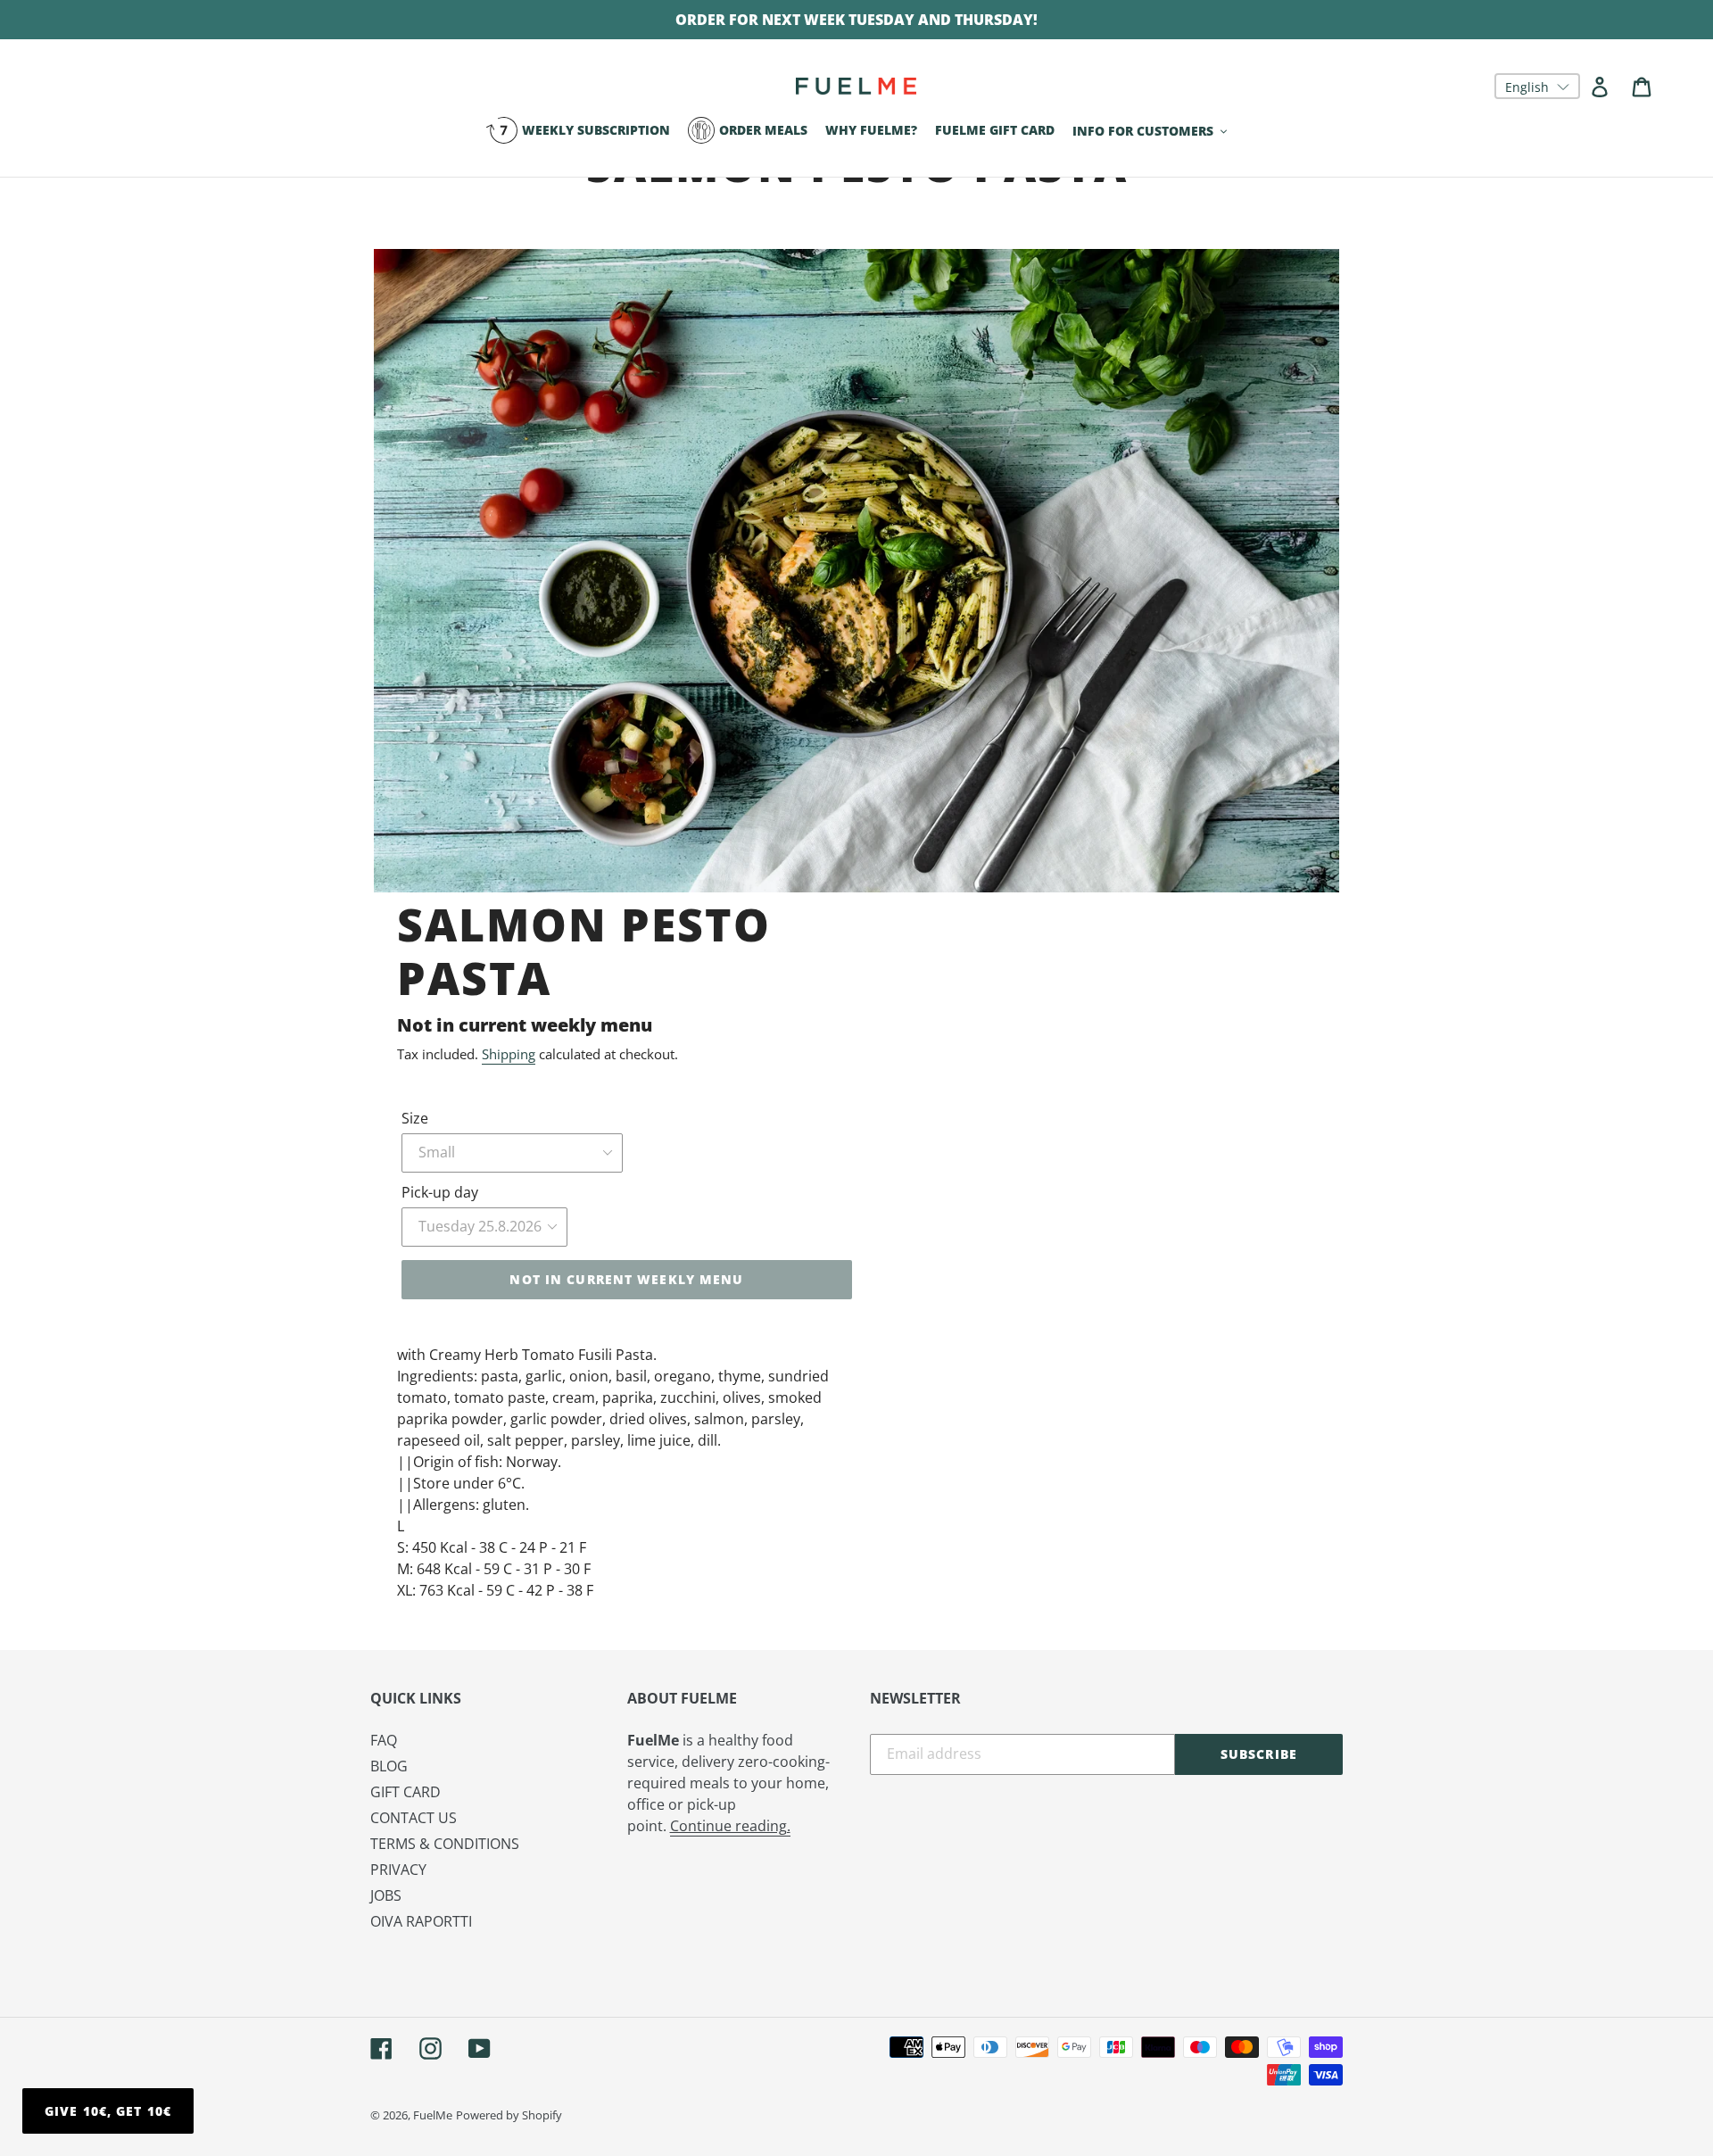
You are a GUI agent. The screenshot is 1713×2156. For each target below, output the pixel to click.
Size (415, 1118)
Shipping (509, 1054)
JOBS (386, 1895)
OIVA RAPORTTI (421, 1921)
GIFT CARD (405, 1792)
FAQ (384, 1740)
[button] (1537, 86)
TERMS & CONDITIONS (445, 1844)
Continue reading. (730, 1826)
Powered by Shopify (509, 2115)
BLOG (389, 1766)
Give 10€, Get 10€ (108, 2111)
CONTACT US (414, 1818)
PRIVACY (398, 1870)
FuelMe (433, 2115)
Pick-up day (440, 1192)
